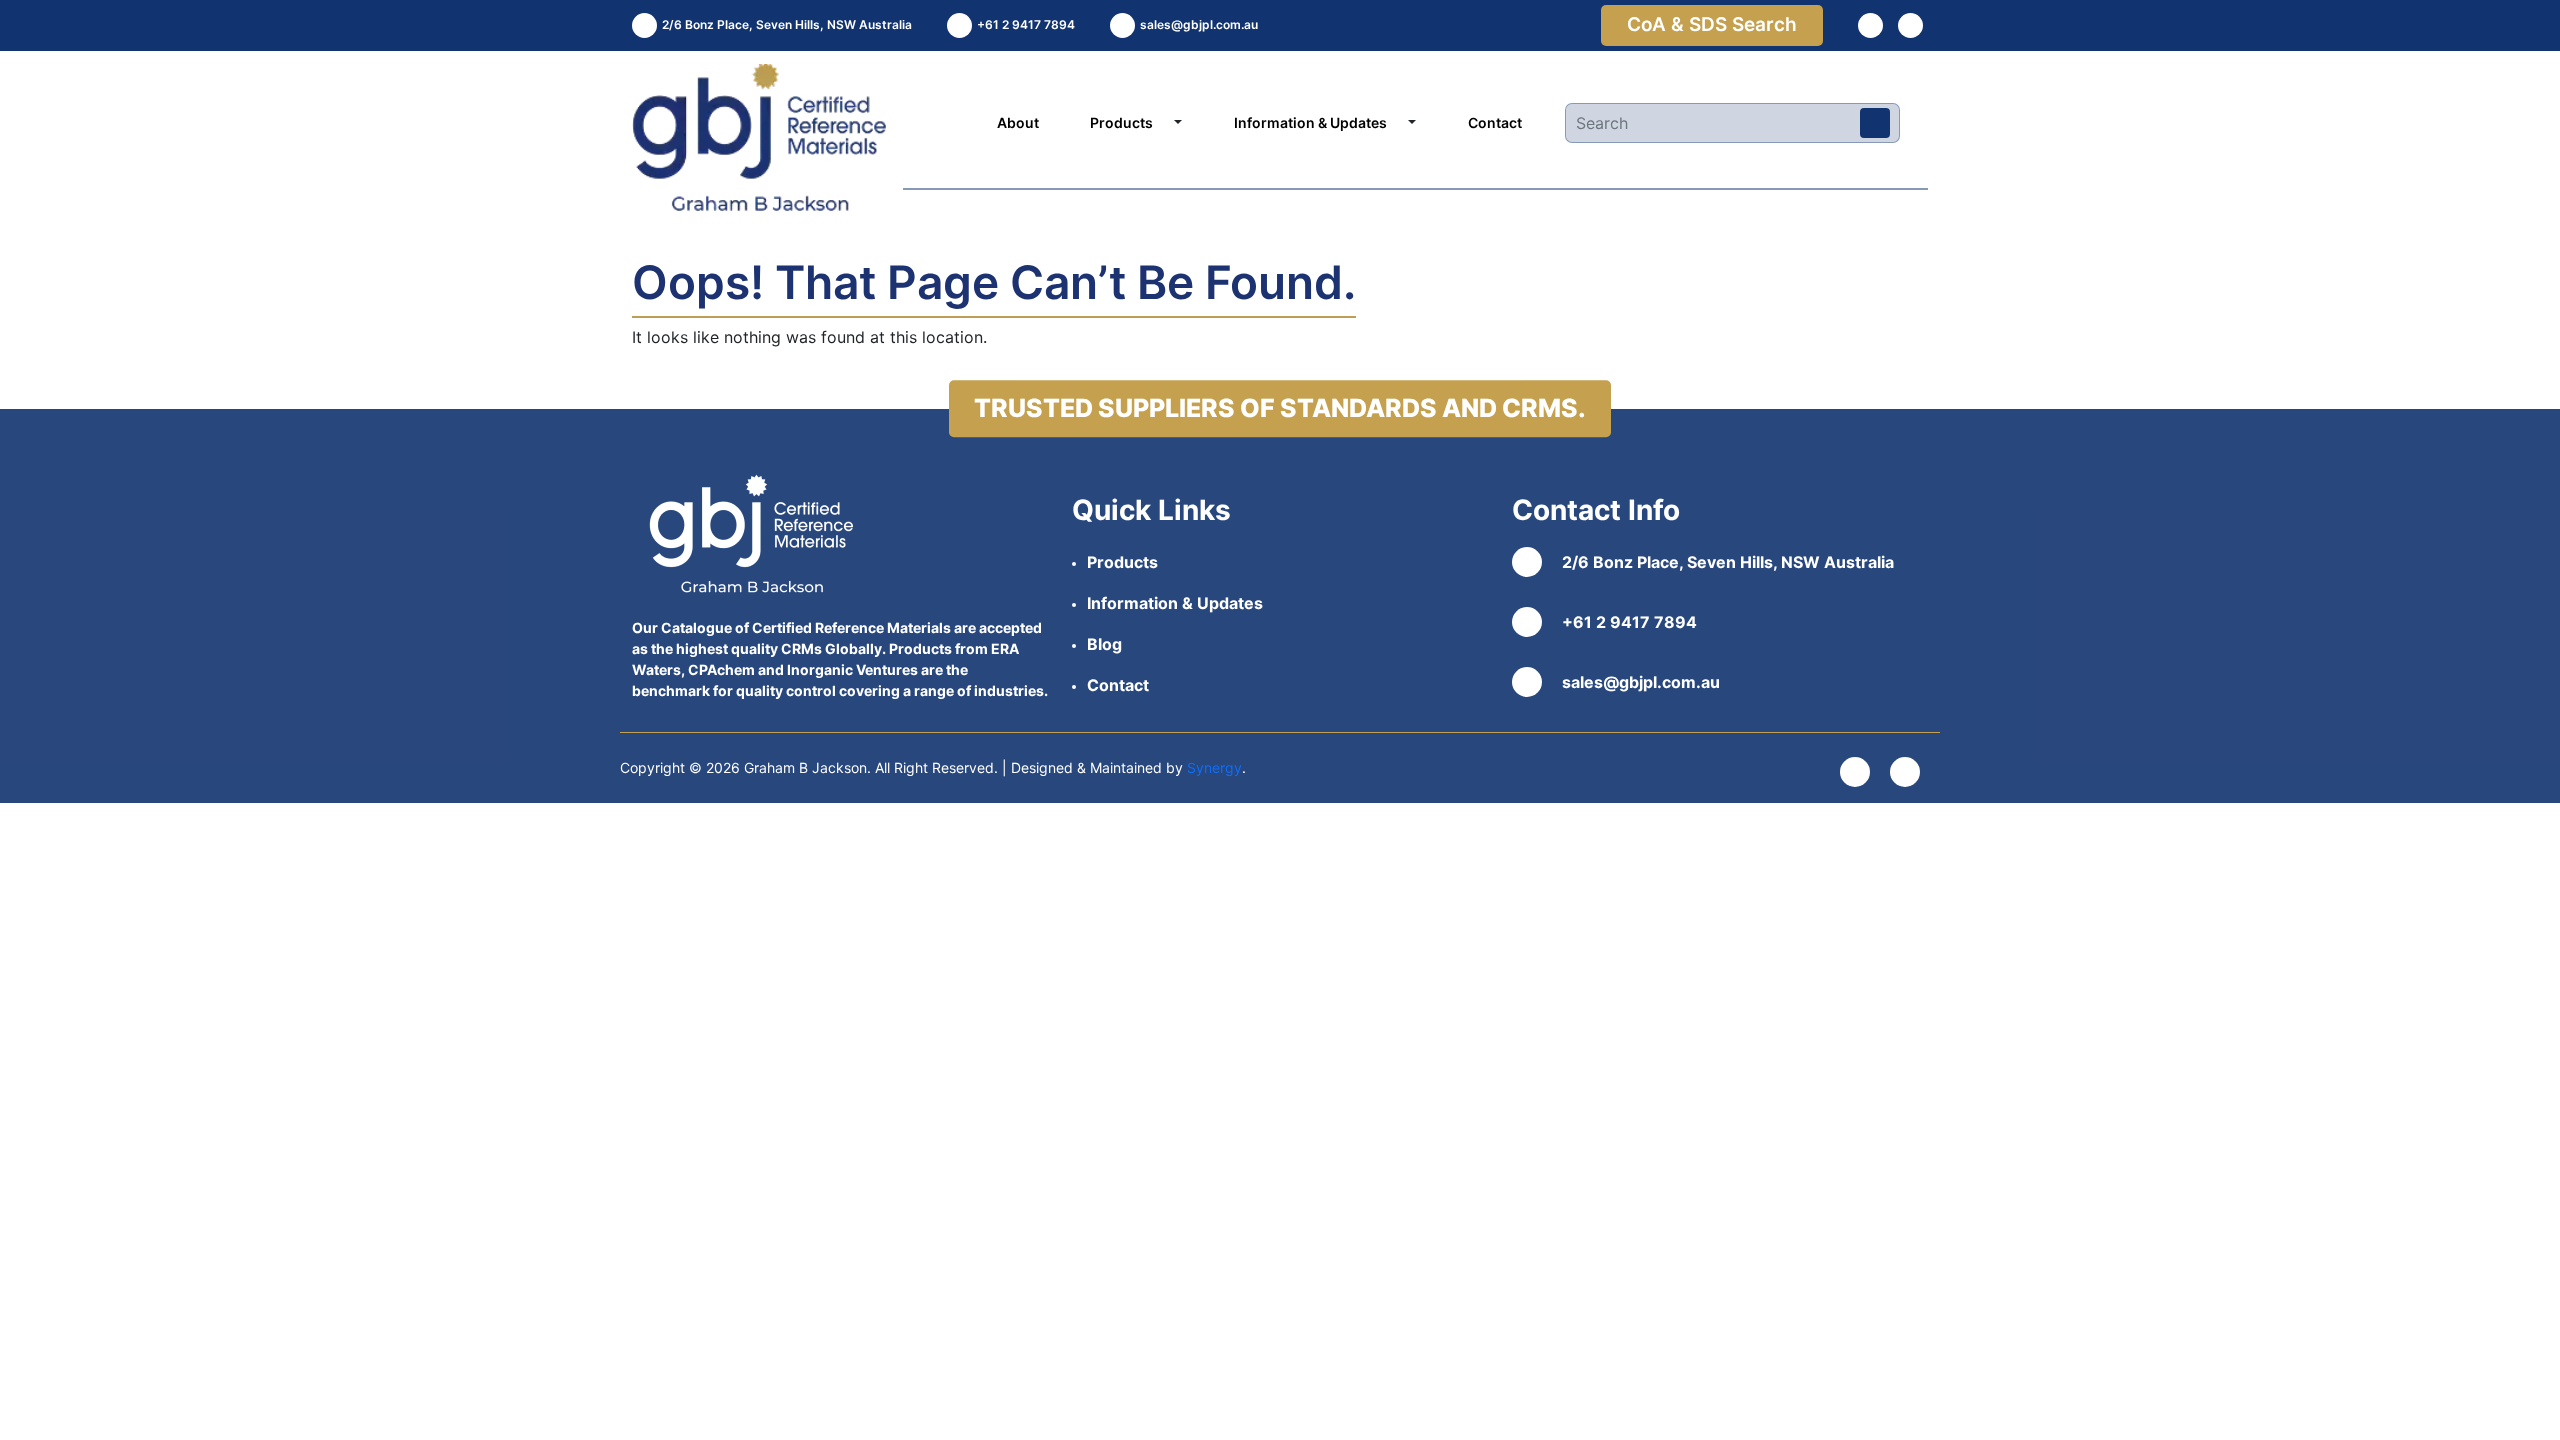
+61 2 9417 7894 (1629, 622)
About (1018, 122)
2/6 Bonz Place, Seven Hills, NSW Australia (1728, 562)
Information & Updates (1310, 122)
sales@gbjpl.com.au (1641, 682)
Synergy (1214, 767)
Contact (1495, 122)
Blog (1104, 644)
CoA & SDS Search (1712, 24)
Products (1121, 122)
